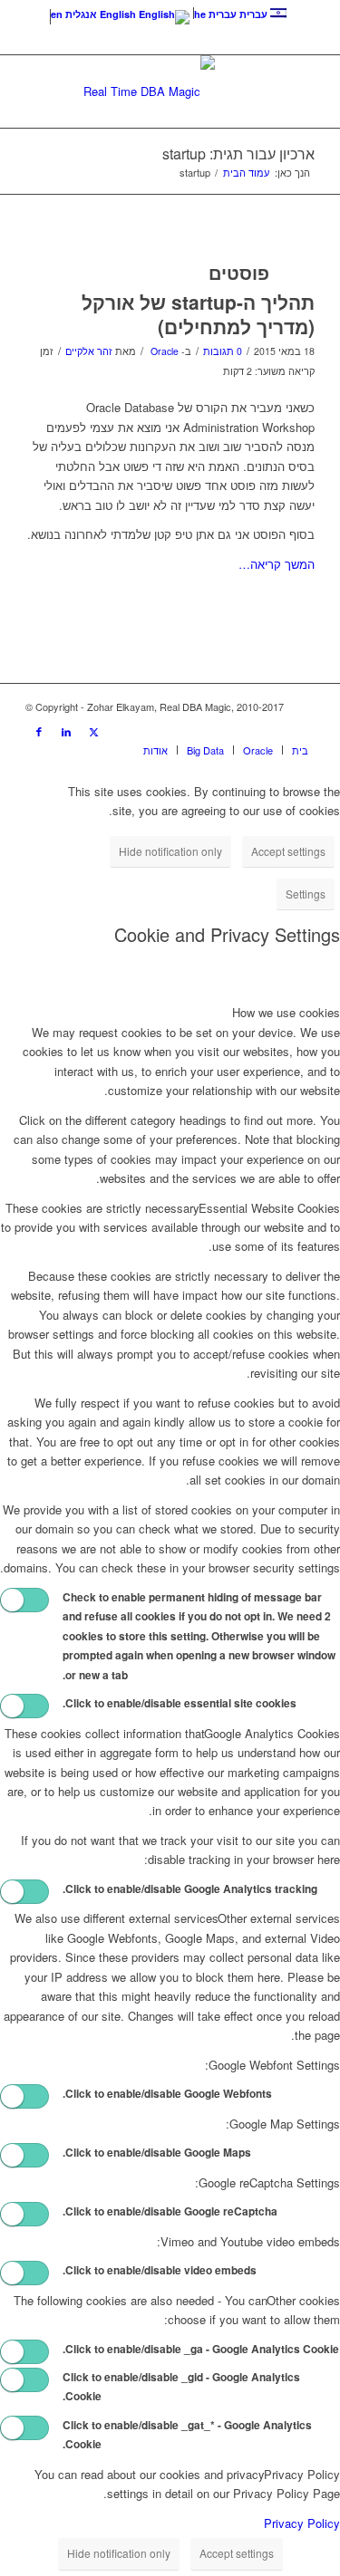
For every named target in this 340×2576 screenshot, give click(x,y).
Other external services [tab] (279, 1918)
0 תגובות (223, 351)
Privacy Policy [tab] (302, 2474)
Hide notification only (170, 851)
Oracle (165, 351)
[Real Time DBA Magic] (149, 91)
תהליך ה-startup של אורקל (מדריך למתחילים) (198, 314)
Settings (306, 894)
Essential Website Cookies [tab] (269, 1208)
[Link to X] (93, 731)
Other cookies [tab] (303, 2300)
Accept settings (288, 851)
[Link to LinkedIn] (66, 731)
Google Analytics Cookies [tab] (272, 1733)
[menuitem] (296, 750)
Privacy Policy (302, 2523)
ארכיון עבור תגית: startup (238, 154)
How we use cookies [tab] (286, 1012)
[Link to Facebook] (39, 731)
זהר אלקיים (89, 351)
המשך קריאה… (277, 564)
